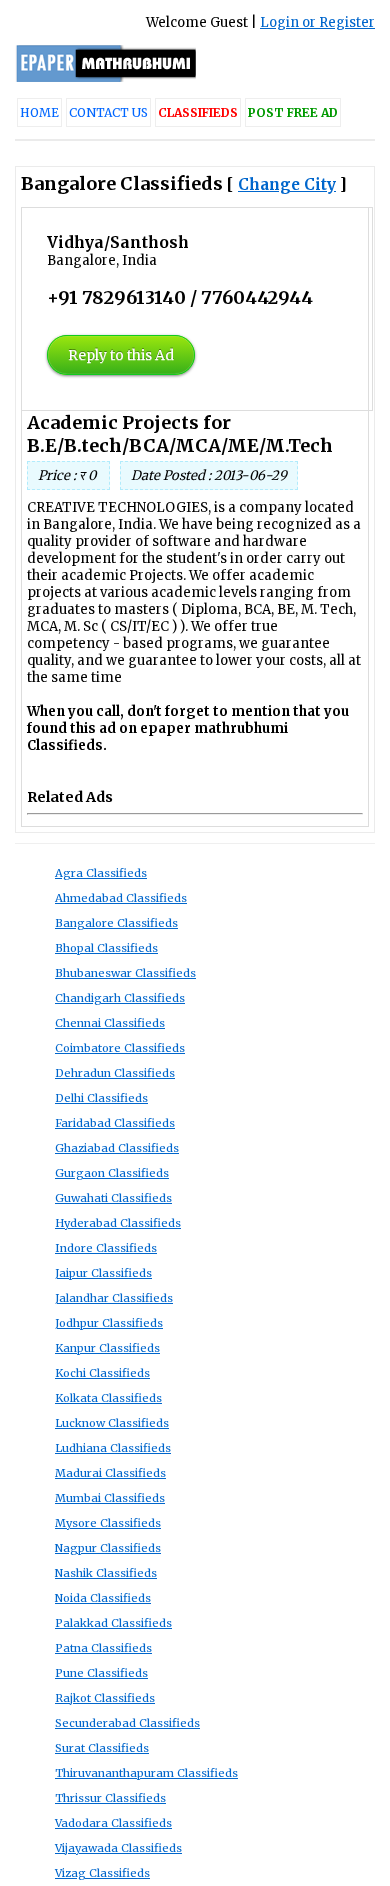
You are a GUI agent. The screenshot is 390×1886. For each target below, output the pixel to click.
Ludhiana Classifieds (113, 1448)
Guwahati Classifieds (113, 1198)
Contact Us (108, 112)
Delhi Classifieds (101, 1098)
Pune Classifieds (101, 1673)
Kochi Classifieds (102, 1373)
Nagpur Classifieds (108, 1548)
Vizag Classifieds (102, 1873)
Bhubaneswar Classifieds (125, 973)
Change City (287, 184)
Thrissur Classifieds (110, 1798)
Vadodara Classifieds (113, 1823)
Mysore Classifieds (108, 1523)
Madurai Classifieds (110, 1473)
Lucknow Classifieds (112, 1423)
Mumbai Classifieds (110, 1498)
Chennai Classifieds (110, 1023)
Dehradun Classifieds (115, 1073)
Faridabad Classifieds (115, 1123)
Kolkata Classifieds (108, 1398)
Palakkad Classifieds (113, 1623)
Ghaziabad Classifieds (117, 1148)
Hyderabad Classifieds (118, 1223)
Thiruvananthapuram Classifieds (146, 1773)
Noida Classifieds (103, 1598)
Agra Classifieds (101, 873)
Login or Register (317, 22)
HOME (39, 112)
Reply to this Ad (121, 355)
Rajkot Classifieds (105, 1698)
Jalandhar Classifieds (114, 1298)
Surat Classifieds (102, 1748)
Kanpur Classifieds (107, 1348)
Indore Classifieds (106, 1248)
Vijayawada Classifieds (118, 1848)
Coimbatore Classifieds (120, 1048)
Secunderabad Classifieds (127, 1723)
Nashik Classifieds (106, 1573)
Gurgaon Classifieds (112, 1173)
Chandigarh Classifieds (120, 998)
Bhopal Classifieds (106, 948)
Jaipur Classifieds (103, 1273)
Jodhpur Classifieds (109, 1323)
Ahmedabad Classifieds (121, 898)
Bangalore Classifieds (116, 923)
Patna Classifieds (103, 1648)
